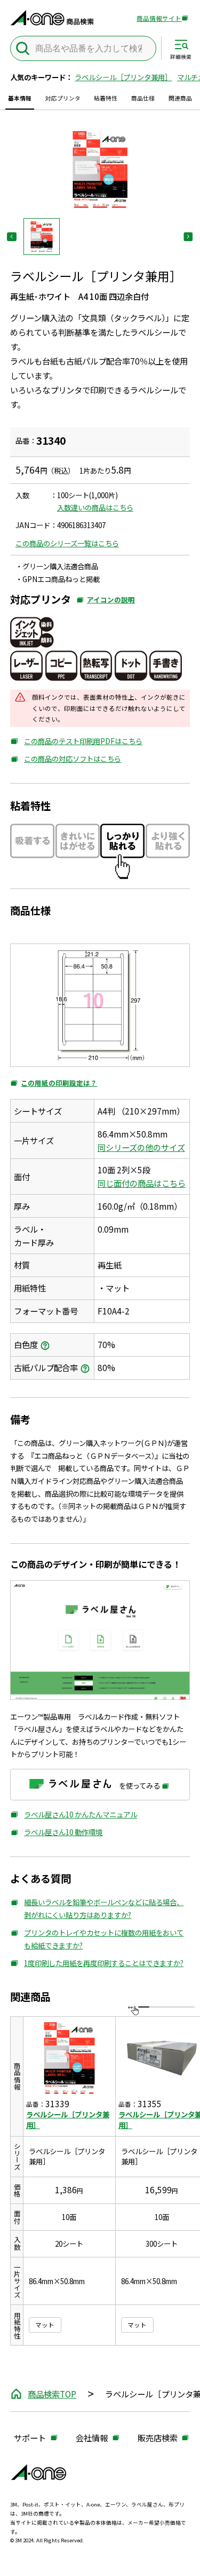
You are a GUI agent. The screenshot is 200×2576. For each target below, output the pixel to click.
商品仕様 (143, 98)
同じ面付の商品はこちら (142, 1183)
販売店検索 (158, 2438)
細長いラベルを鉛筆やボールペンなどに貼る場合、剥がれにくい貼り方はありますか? (97, 1909)
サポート (30, 2438)
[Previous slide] (11, 237)
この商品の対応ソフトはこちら (66, 759)
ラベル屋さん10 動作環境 (56, 1833)
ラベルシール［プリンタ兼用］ (123, 77)
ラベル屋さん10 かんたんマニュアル (74, 1815)
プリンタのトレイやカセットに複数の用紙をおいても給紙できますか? (97, 1939)
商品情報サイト (159, 19)
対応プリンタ (63, 98)
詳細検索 (181, 57)
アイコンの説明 (106, 602)
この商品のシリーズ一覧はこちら (67, 543)
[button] (42, 237)
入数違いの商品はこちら (95, 507)
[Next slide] (188, 237)
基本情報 (20, 98)
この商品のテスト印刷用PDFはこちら (76, 742)
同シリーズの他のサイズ (141, 1147)
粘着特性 (106, 98)
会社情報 (92, 2438)
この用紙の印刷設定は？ (54, 1083)
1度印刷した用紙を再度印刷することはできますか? (97, 1964)
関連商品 (180, 98)
